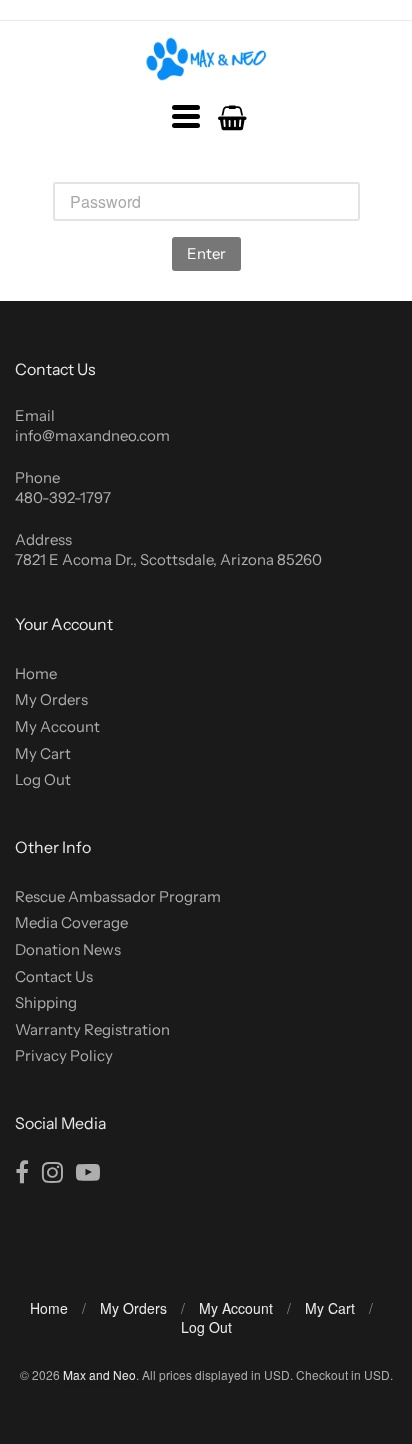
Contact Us (54, 976)
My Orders (51, 699)
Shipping (46, 1002)
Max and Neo (99, 1374)
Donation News (68, 949)
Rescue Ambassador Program (118, 896)
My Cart (43, 753)
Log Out (43, 779)
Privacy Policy (64, 1055)
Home (36, 673)
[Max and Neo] (206, 59)
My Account (57, 726)
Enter (206, 253)
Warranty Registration (92, 1029)
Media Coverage (71, 922)
